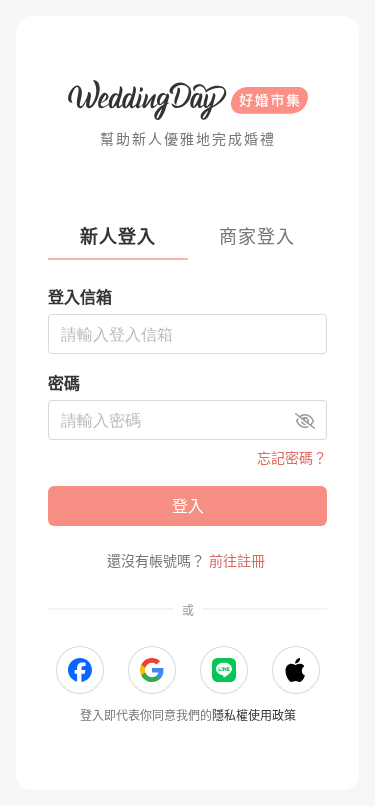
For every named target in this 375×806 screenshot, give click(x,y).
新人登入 (118, 236)
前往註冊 (237, 560)
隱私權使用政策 (254, 715)
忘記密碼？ (292, 457)
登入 (188, 506)
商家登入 (257, 236)
